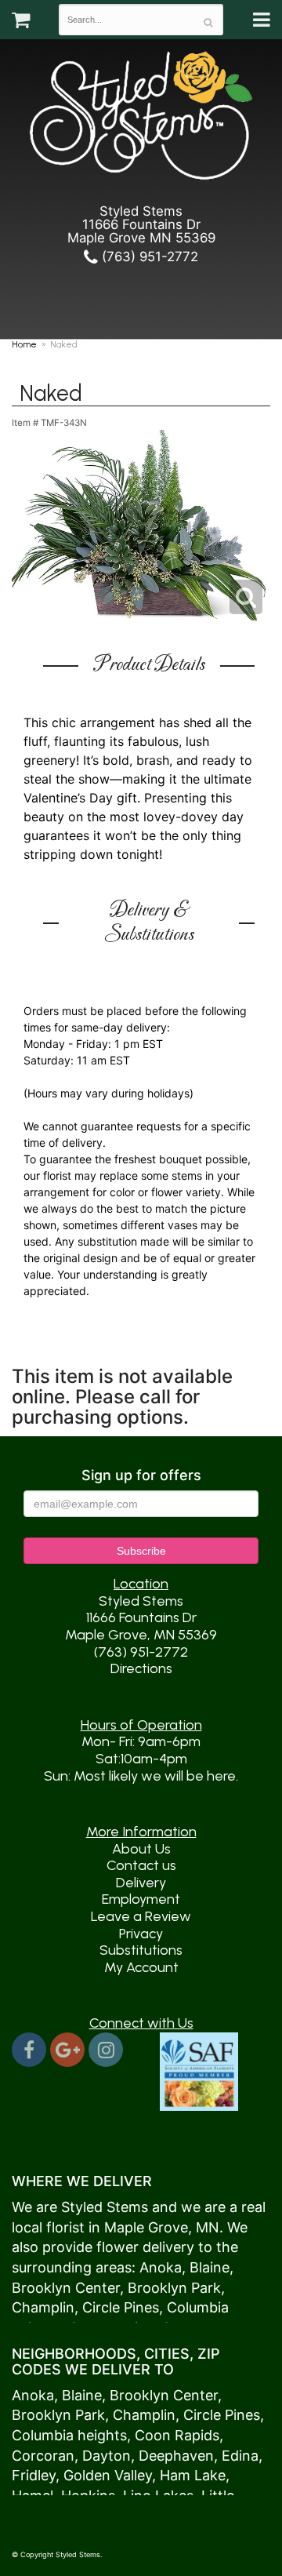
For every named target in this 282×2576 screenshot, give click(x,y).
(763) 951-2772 (148, 257)
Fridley (34, 2475)
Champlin (43, 2307)
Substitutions (141, 1950)
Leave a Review (141, 1916)
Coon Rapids (177, 2435)
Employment (141, 1899)
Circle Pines (121, 2307)
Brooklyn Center (66, 2288)
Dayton (107, 2456)
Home (24, 344)
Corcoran (43, 2456)
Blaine (210, 2267)
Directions (141, 1668)
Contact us (141, 1865)
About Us (141, 1849)
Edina (240, 2456)
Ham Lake (193, 2475)
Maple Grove (146, 2227)
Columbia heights (69, 2435)
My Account (141, 1967)
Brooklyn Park (174, 2288)
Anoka (161, 2267)
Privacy (141, 1934)
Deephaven (176, 2456)
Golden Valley (108, 2475)
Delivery (141, 1883)
